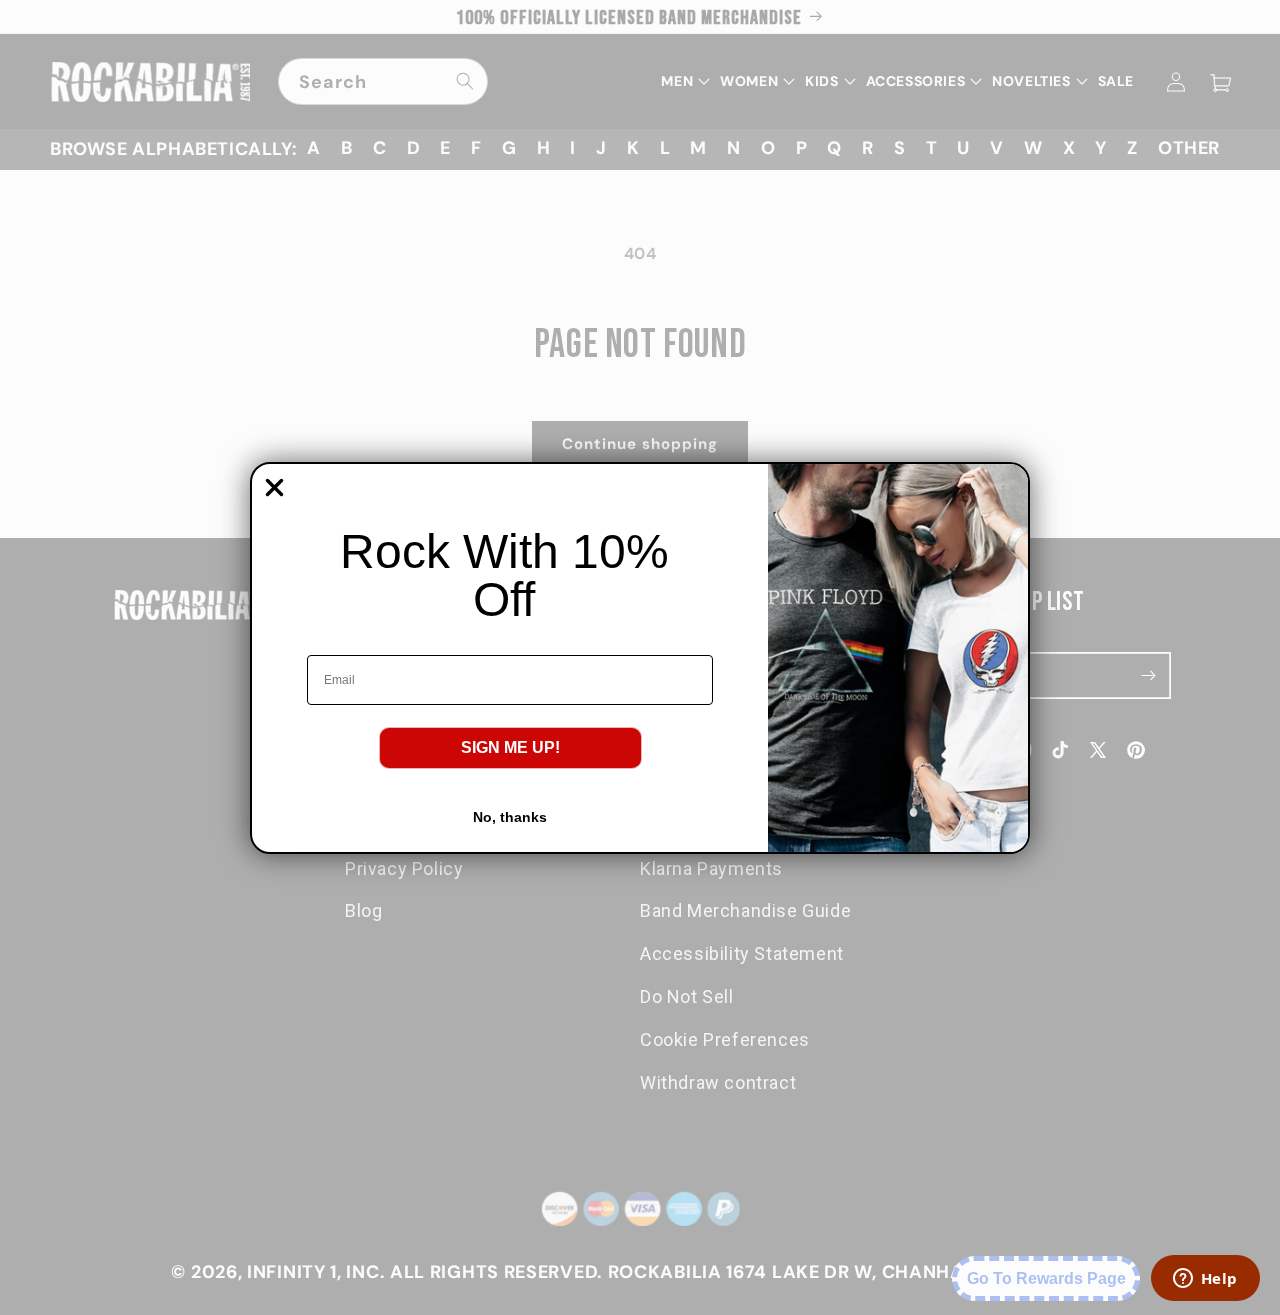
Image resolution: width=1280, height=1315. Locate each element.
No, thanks (510, 817)
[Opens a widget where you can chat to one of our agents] (1205, 1280)
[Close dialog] (274, 487)
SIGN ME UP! (510, 747)
